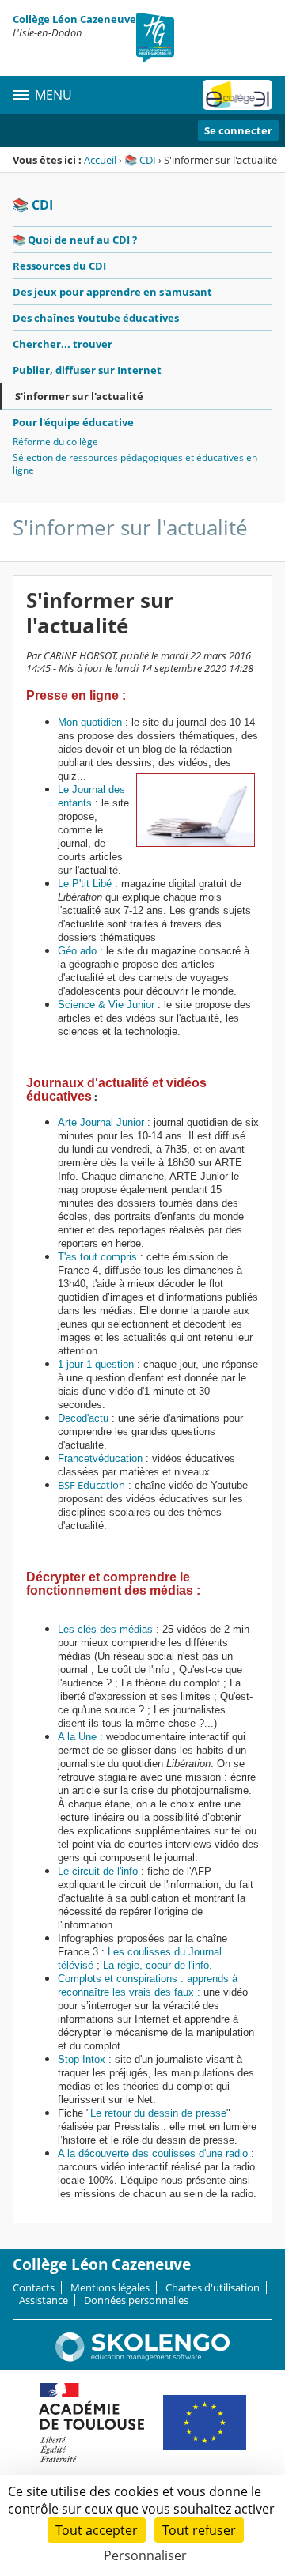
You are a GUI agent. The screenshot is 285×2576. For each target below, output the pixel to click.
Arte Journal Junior (103, 1122)
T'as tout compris (97, 1257)
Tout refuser (199, 2530)
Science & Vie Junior (106, 1005)
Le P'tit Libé (85, 884)
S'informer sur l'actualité (79, 396)
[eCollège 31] (237, 95)
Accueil (100, 160)
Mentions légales (110, 2287)
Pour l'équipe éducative (73, 422)
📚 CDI (140, 160)
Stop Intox (82, 2059)
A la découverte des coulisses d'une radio (153, 2153)
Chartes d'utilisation (213, 2287)
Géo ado (77, 951)
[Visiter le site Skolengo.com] (142, 2358)
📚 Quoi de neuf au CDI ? (75, 240)
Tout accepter (97, 2530)
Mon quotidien (90, 722)
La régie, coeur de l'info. (158, 1965)
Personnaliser (145, 2555)
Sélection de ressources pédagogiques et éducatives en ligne (135, 464)
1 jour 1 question (96, 1364)
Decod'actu (83, 1418)
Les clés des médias (105, 1629)
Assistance (44, 2300)
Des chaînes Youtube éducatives (96, 318)
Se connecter (238, 130)
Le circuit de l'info (98, 1871)
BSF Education (91, 1485)
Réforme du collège (55, 442)
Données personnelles (136, 2300)
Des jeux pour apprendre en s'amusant (112, 292)
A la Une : (82, 1737)
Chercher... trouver (63, 344)
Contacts (34, 2287)
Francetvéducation (100, 1458)
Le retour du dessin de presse (158, 2113)
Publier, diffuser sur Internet (87, 370)
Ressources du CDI (59, 266)
